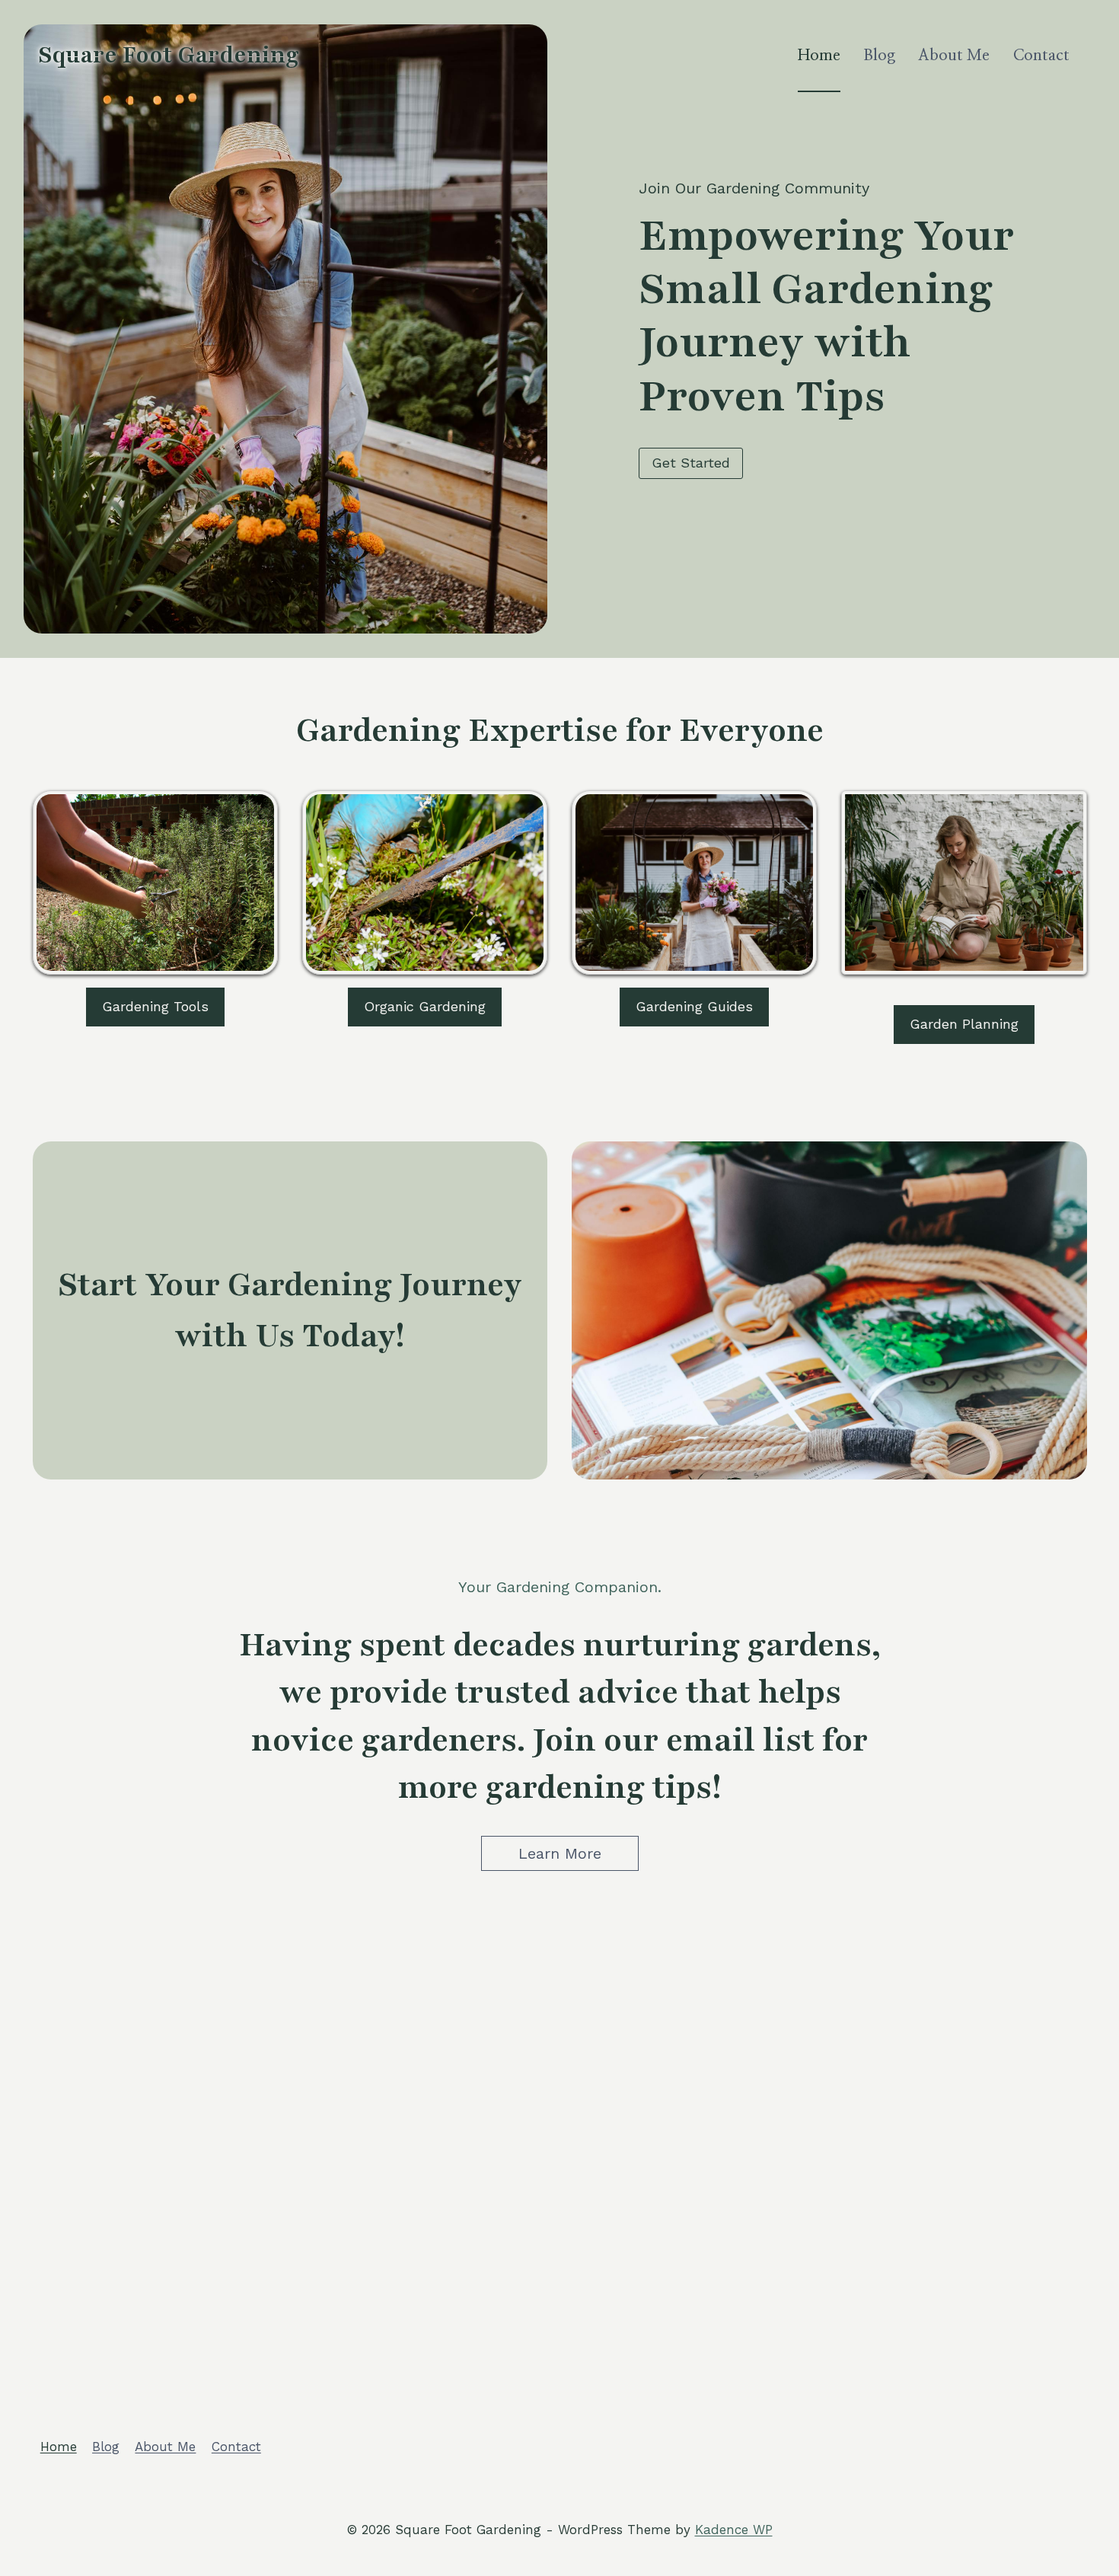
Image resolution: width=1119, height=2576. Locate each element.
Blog (879, 56)
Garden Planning (964, 1024)
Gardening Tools (155, 1006)
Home (819, 56)
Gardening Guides (694, 1006)
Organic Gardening (425, 1006)
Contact (1041, 56)
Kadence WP (734, 2530)
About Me (954, 56)
